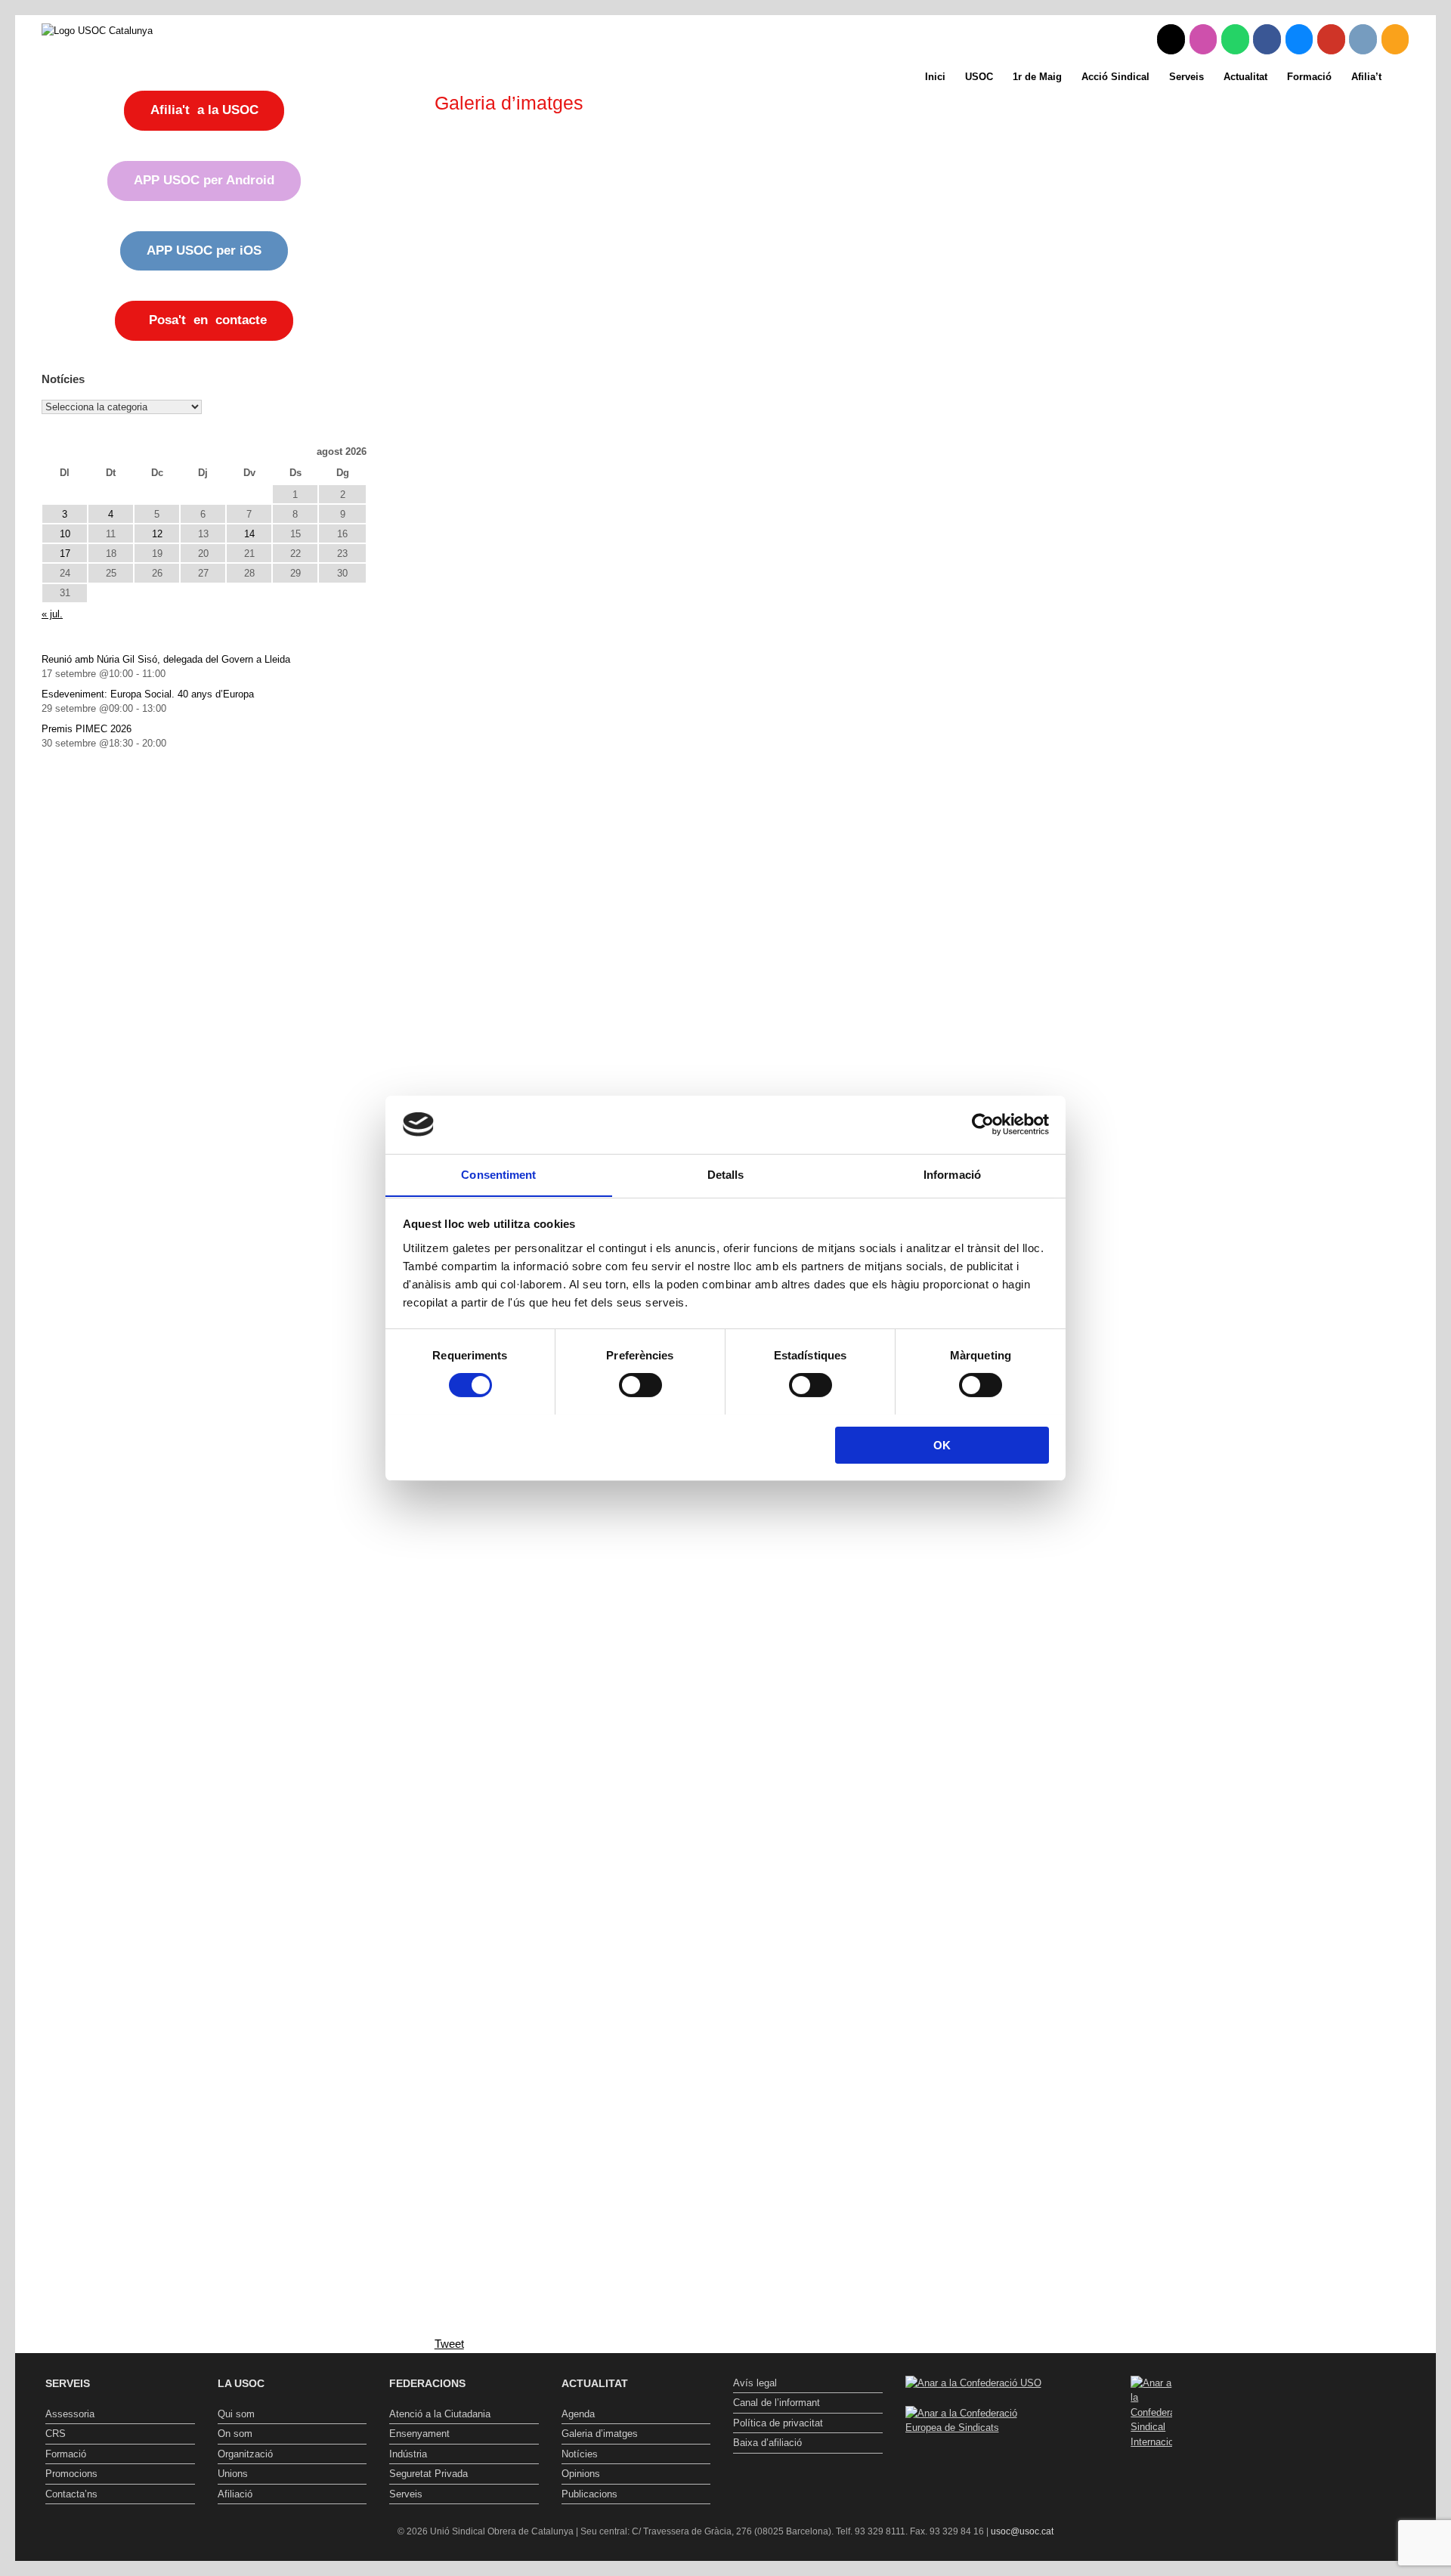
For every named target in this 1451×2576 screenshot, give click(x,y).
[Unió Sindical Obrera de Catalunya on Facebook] (1267, 39)
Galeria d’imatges (600, 2434)
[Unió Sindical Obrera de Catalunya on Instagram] (1203, 39)
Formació (1309, 77)
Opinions (581, 2474)
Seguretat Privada (428, 2474)
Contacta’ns (71, 2494)
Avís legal (755, 2383)
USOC (979, 77)
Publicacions (589, 2494)
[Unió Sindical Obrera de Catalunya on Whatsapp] (1235, 39)
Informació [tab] (952, 1174)
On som (235, 2434)
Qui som (236, 2414)
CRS (56, 2434)
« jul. (52, 614)
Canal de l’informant (777, 2403)
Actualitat (1245, 77)
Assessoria (70, 2414)
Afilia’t (1366, 77)
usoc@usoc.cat (1022, 2531)
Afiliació (235, 2494)
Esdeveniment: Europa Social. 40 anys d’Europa (148, 694)
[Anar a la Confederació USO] (973, 2383)
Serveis (1186, 77)
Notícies (580, 2454)
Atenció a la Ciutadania (440, 2414)
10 (65, 534)
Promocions (71, 2474)
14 (249, 534)
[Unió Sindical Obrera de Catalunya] (97, 30)
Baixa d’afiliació (767, 2443)
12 (157, 534)
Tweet (449, 2344)
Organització (245, 2454)
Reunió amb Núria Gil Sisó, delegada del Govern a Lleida (166, 659)
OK (942, 1444)
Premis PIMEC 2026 (87, 729)
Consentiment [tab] (498, 1174)
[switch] (640, 1385)
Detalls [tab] (726, 1174)
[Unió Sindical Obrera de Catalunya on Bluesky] (1299, 39)
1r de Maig (1037, 77)
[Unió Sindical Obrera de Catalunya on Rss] (1395, 39)
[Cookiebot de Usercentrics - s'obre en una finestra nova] (983, 1124)
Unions (233, 2474)
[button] (1414, 77)
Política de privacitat (778, 2423)
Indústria (408, 2454)
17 (65, 554)
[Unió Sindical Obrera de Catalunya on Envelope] (1363, 39)
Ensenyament (419, 2434)
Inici (935, 77)
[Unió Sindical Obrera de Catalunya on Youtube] (1331, 39)
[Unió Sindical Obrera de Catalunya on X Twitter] (1171, 39)
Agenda (578, 2414)
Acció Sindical (1115, 77)
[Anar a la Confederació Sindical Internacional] (1152, 2413)
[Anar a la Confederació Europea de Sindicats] (980, 2428)
